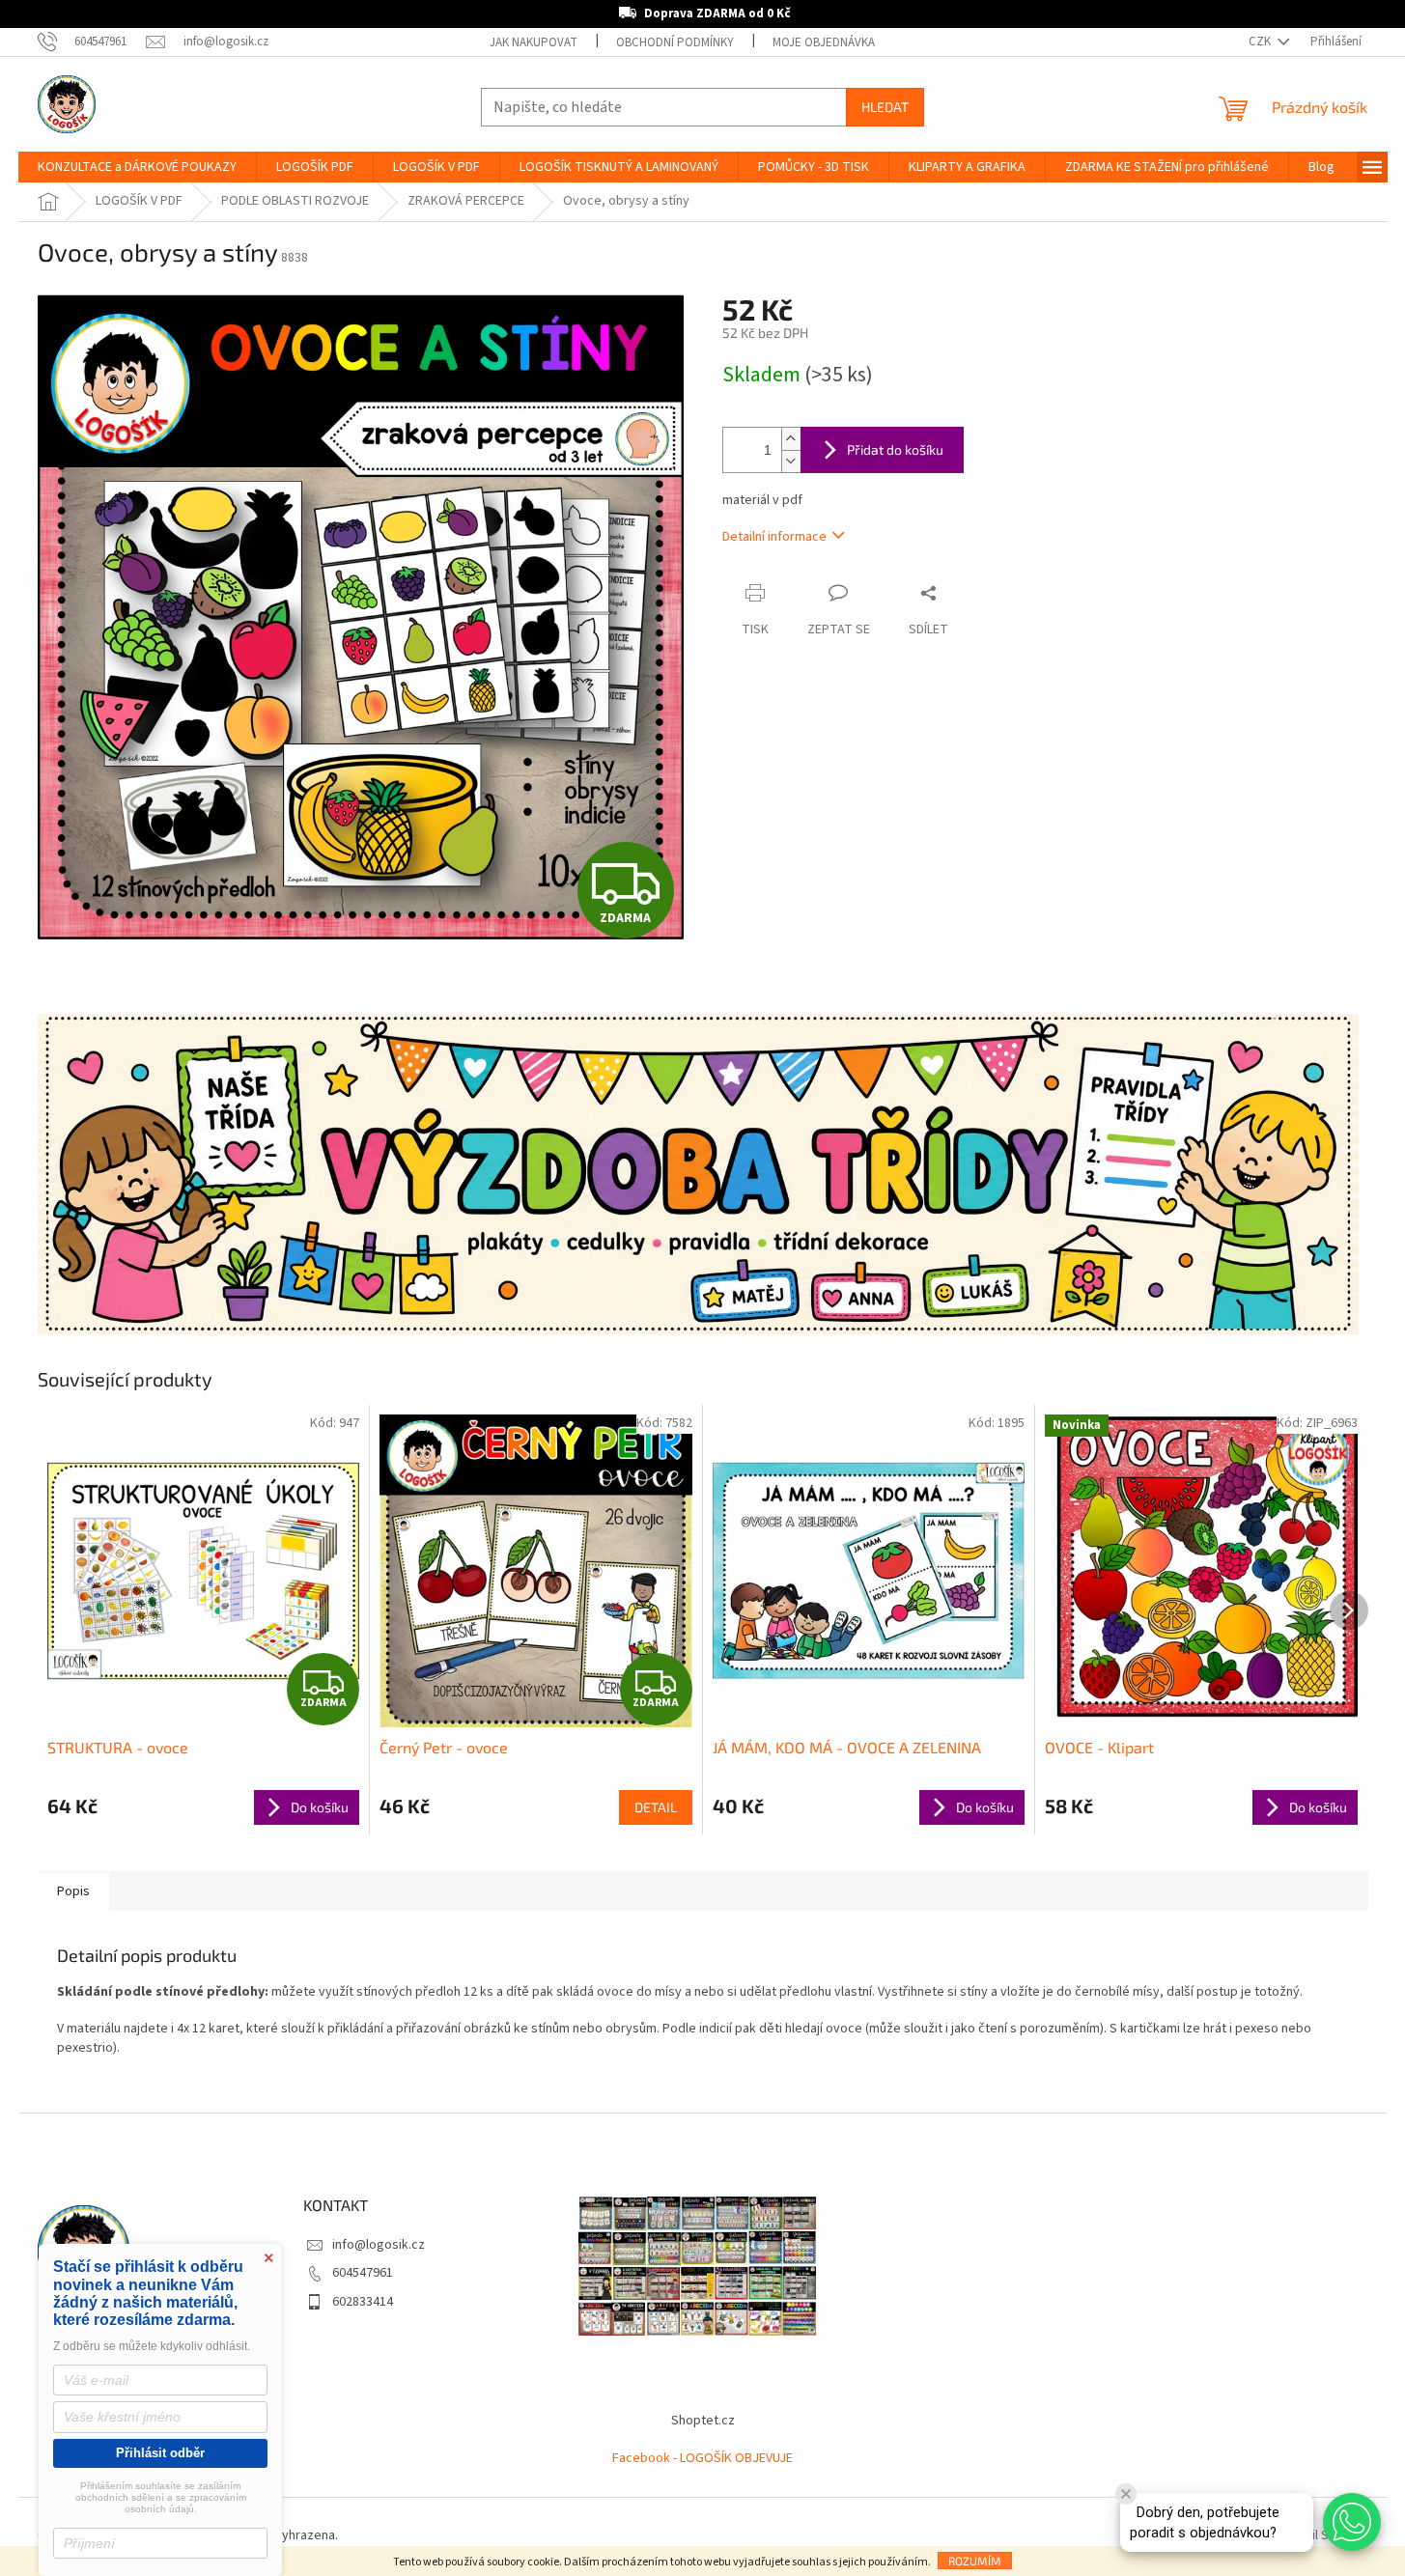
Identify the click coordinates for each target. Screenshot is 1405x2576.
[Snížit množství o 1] (791, 461)
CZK (1261, 42)
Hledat (885, 107)
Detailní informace (774, 537)
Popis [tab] (73, 1891)
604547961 (363, 2273)
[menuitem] (137, 167)
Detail (656, 1807)
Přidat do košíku (895, 449)
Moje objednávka (824, 42)
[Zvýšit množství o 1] (791, 439)
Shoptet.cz (703, 2421)
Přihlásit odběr (160, 2453)
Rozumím (975, 2561)
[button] (1352, 2522)
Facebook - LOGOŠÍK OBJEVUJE (702, 2458)
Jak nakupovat (534, 42)
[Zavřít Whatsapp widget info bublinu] (1126, 2494)
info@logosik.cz (379, 2245)
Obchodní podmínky (675, 42)
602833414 (363, 2302)
